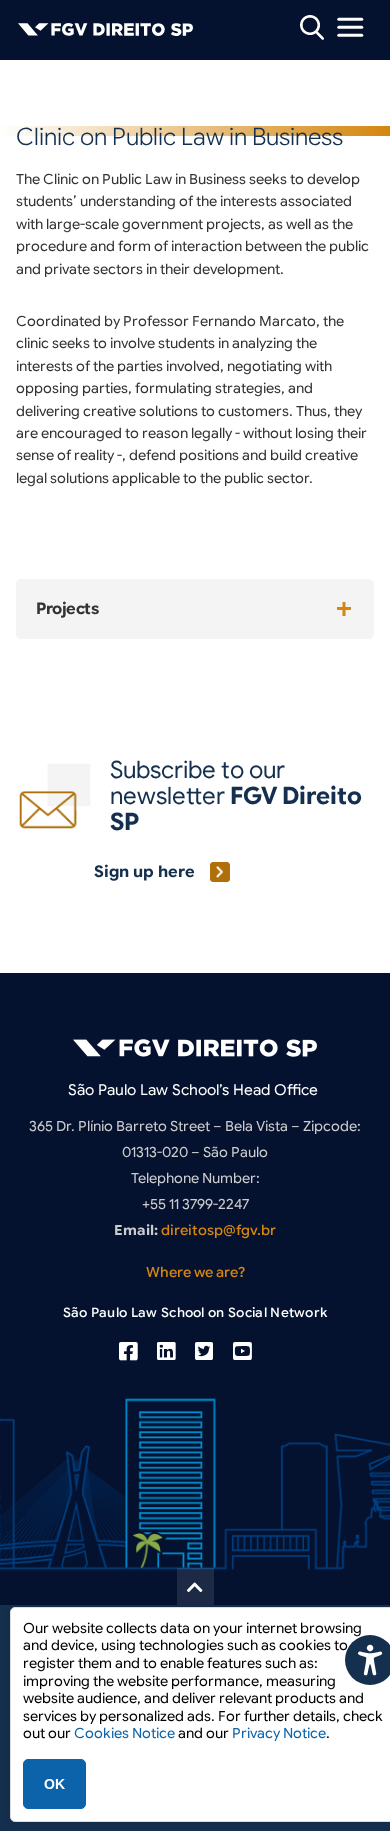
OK (54, 1784)
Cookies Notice (124, 1733)
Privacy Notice (279, 1733)
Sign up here (144, 872)
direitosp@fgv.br (218, 1230)
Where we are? (195, 1272)
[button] (195, 609)
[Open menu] (350, 27)
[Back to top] (195, 1586)
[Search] (312, 26)
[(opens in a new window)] (128, 1352)
